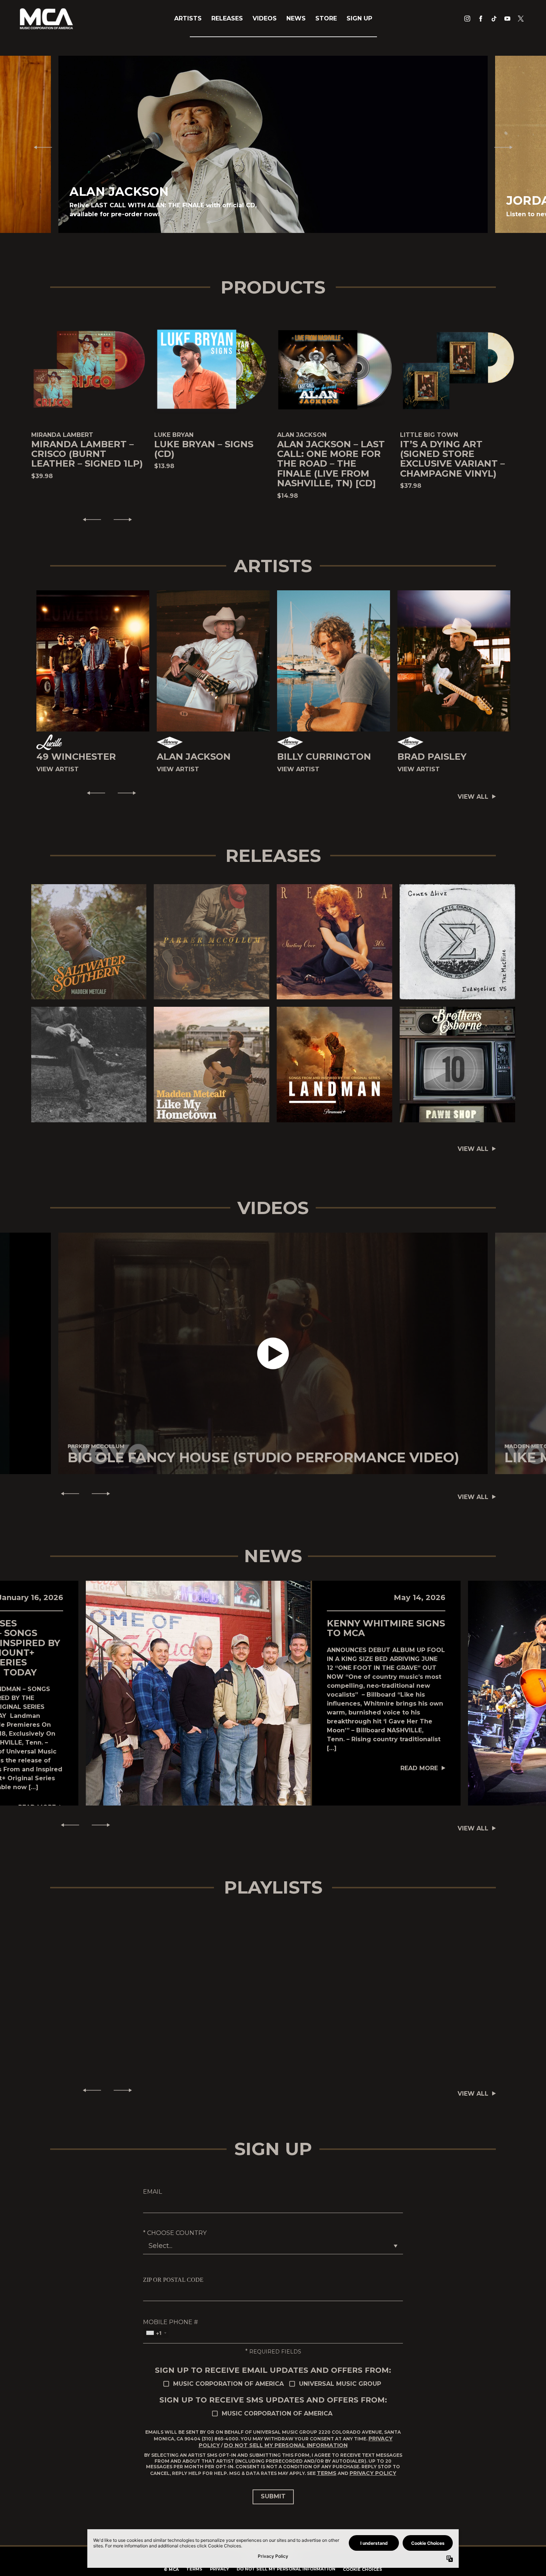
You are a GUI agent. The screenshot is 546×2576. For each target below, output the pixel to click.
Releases (227, 18)
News (296, 18)
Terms (327, 2473)
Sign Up (359, 18)
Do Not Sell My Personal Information (286, 2445)
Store (326, 18)
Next (507, 147)
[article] (273, 1353)
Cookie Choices (363, 2569)
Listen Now (85, 942)
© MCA (171, 2569)
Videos (265, 18)
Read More (419, 1768)
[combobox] (156, 2333)
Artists (188, 18)
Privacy (220, 2569)
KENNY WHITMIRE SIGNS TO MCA (386, 1628)
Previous (40, 147)
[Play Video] (273, 1354)
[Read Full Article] (198, 1693)
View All (473, 797)
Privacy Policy (373, 2473)
